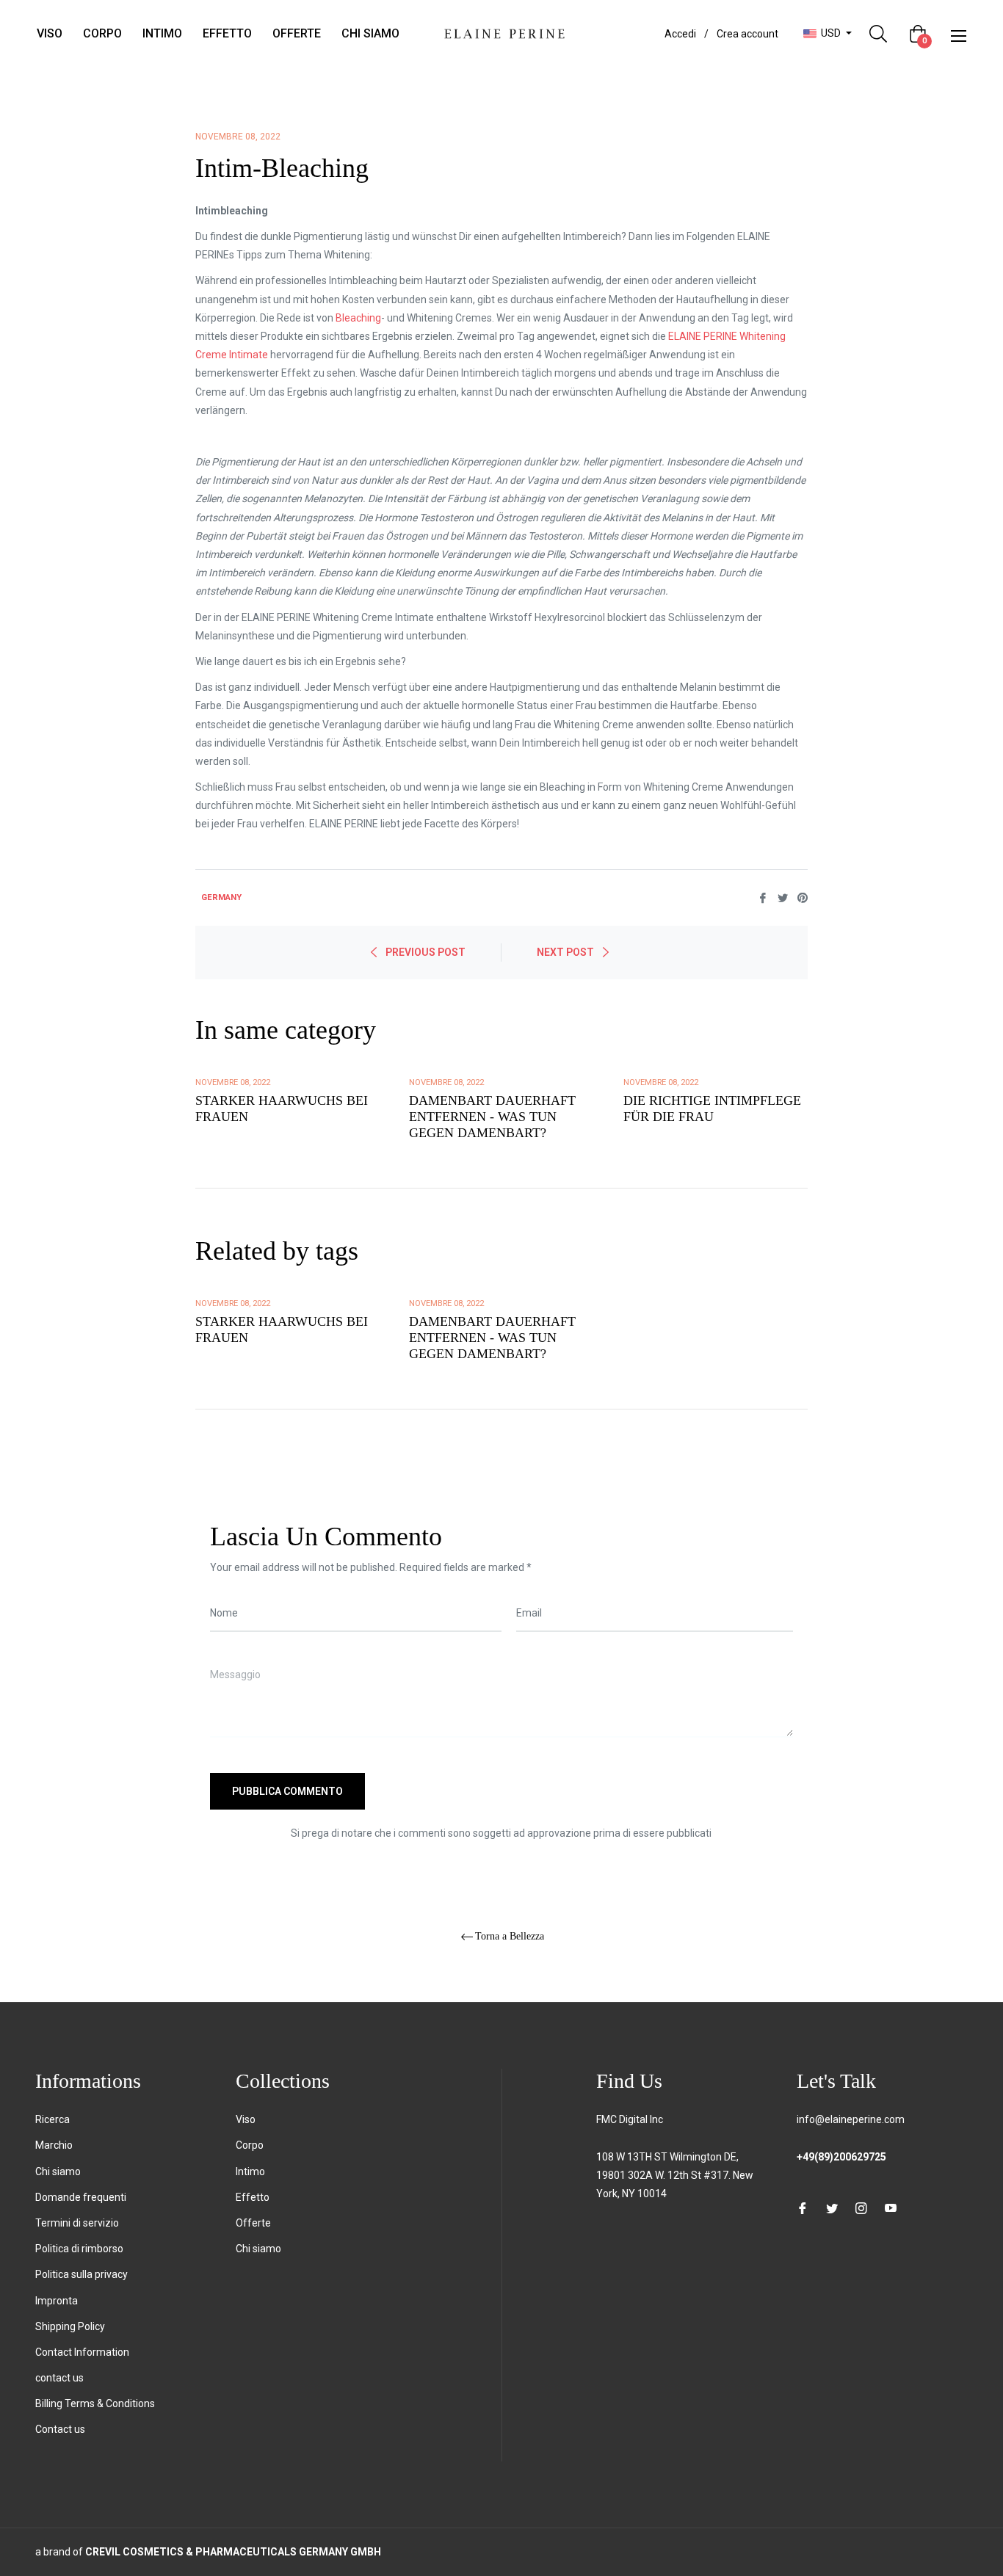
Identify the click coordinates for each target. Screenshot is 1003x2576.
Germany (221, 897)
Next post (565, 952)
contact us (59, 2378)
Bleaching (358, 318)
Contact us (60, 2429)
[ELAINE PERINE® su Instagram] (861, 2208)
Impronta (57, 2301)
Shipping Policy (70, 2326)
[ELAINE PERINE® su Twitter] (832, 2208)
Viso (246, 2119)
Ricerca (52, 2119)
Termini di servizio (77, 2223)
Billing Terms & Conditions (95, 2403)
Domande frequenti (81, 2197)
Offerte (253, 2223)
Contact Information (82, 2352)
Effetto (253, 2197)
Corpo (250, 2145)
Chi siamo (58, 2172)
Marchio (54, 2145)
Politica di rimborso (79, 2249)
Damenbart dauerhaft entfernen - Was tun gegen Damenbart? (492, 1116)
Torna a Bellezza (510, 1936)
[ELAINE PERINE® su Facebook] (803, 2208)
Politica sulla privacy (82, 2274)
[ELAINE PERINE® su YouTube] (891, 2208)
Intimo (250, 2172)
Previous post (426, 952)
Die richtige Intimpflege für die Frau (712, 1109)
